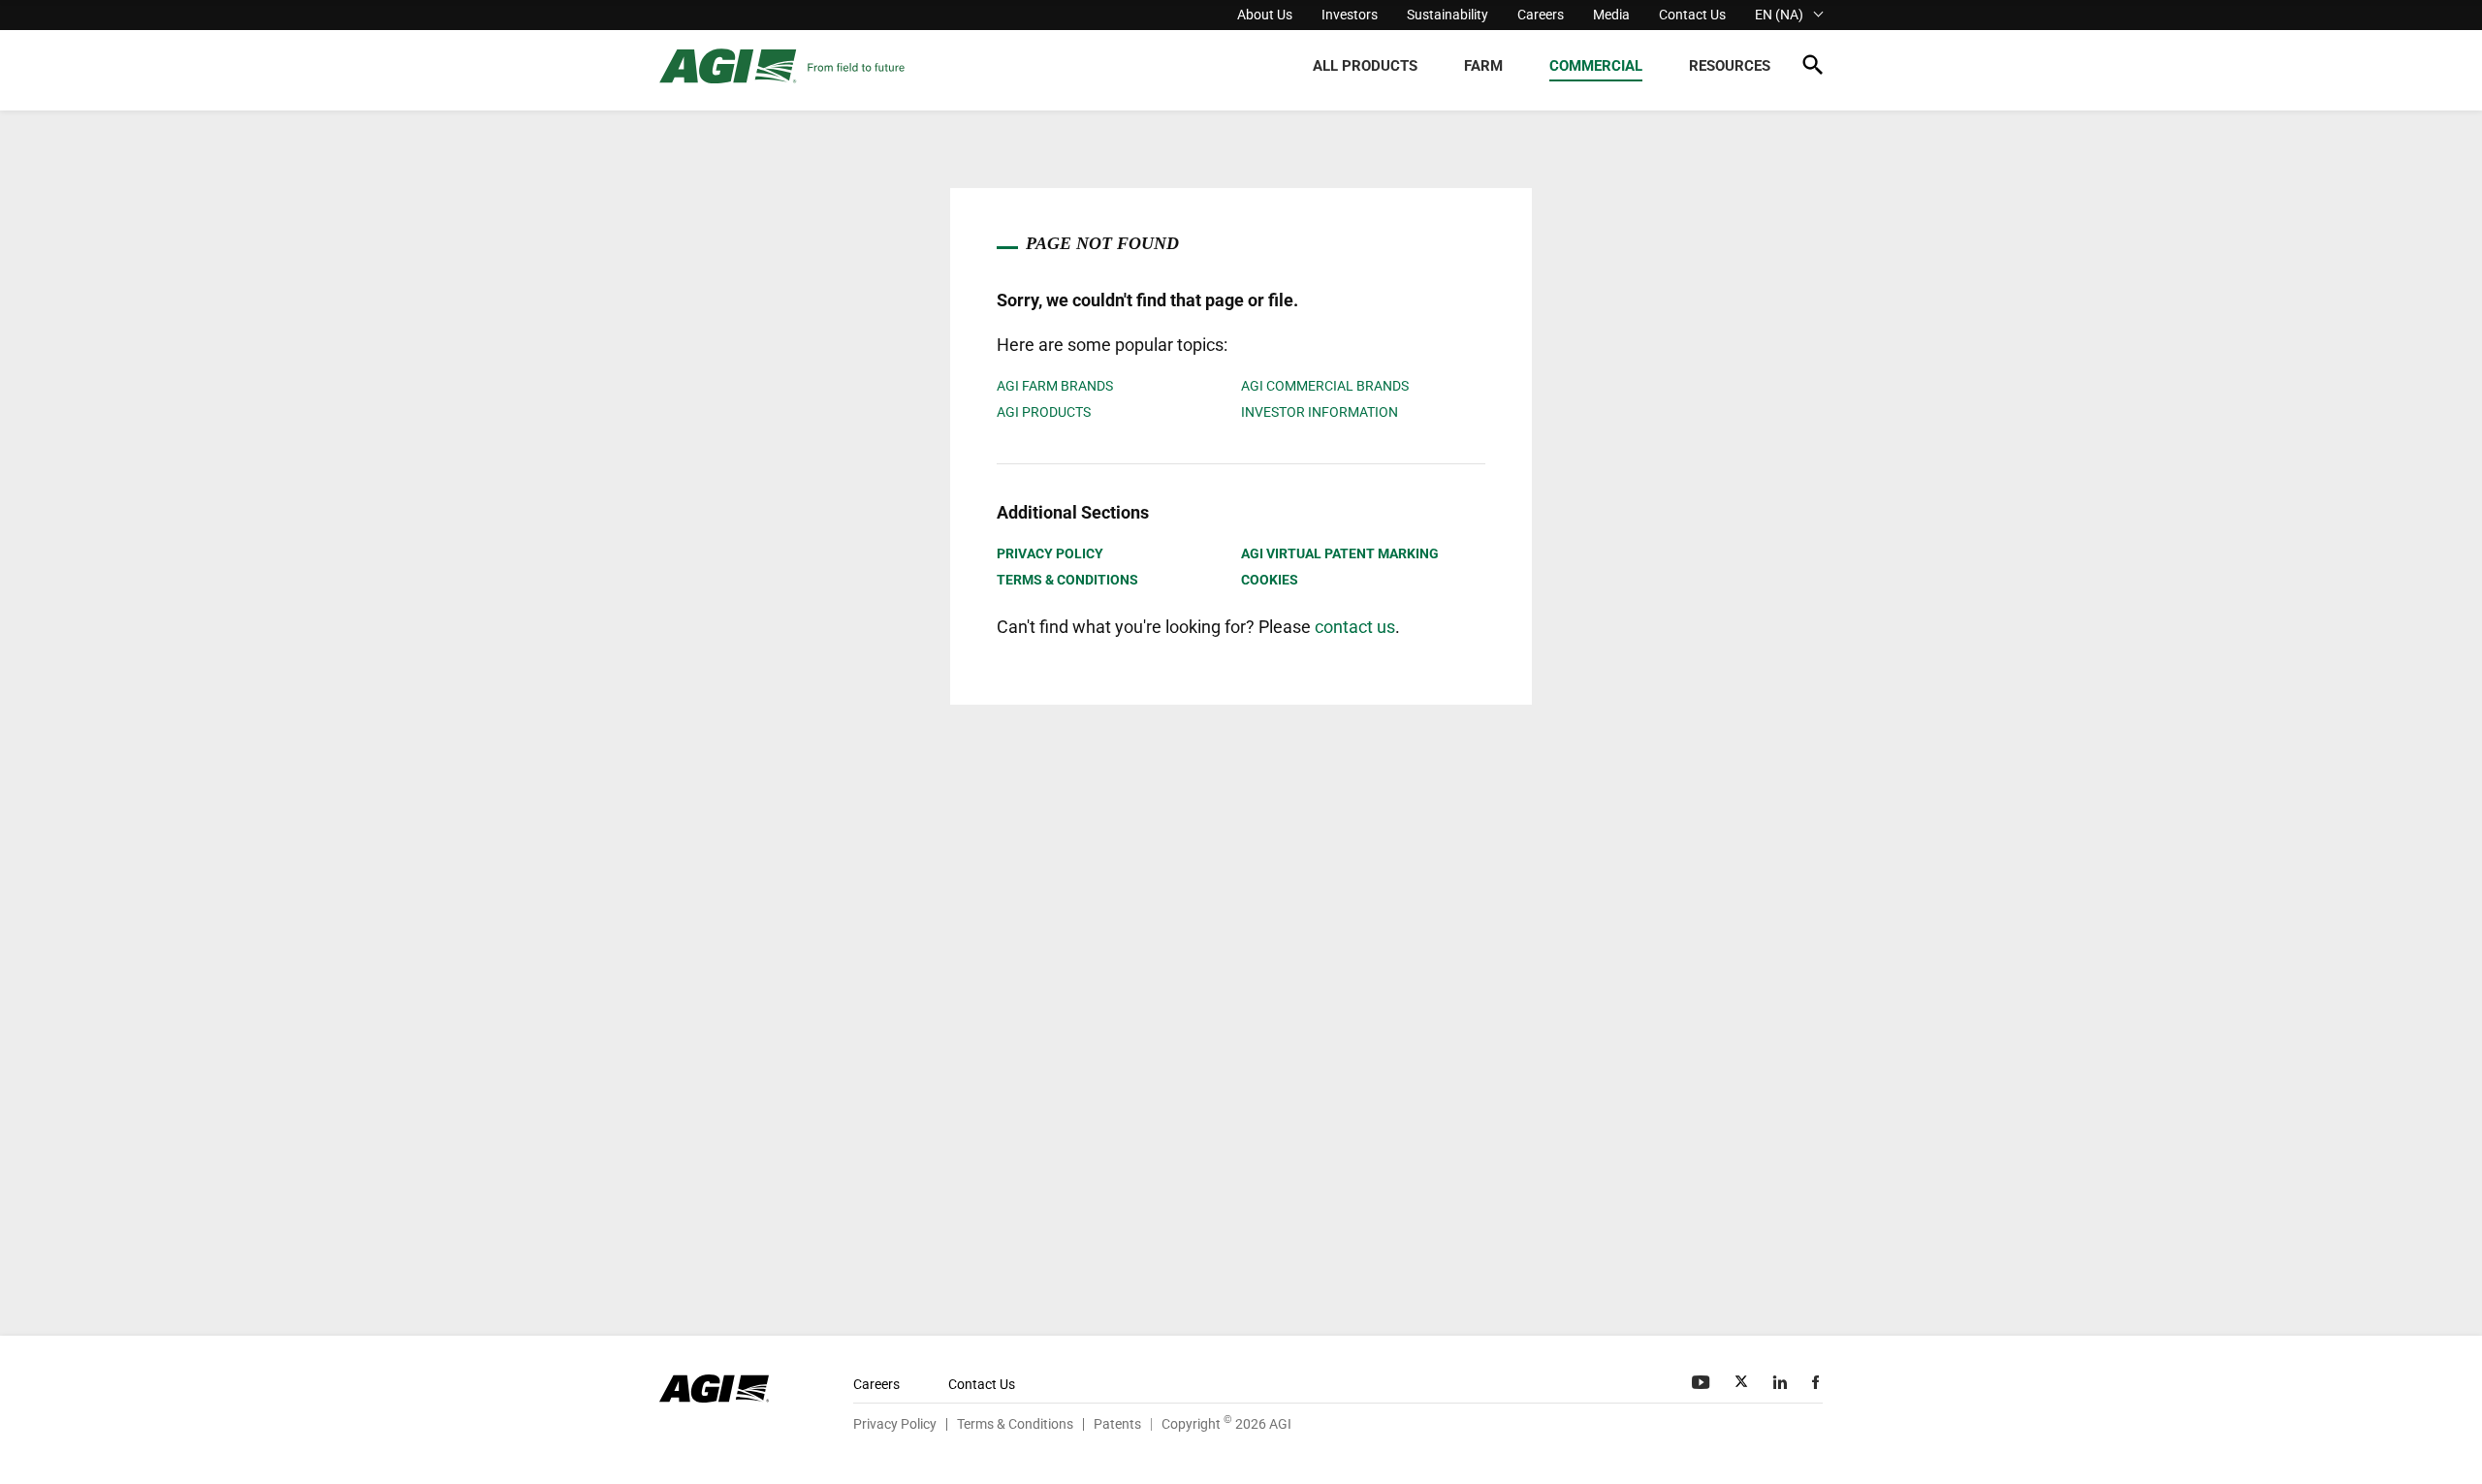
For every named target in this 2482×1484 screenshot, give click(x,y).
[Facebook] (1817, 1382)
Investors (1350, 15)
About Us (1265, 15)
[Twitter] (1743, 1382)
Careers (1541, 15)
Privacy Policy (1050, 553)
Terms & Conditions (1067, 580)
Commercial (1596, 66)
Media (1611, 15)
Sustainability (1448, 15)
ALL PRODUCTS (1365, 66)
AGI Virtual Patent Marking (1340, 553)
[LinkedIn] (1782, 1382)
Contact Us (1692, 15)
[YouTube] (1702, 1382)
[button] (1813, 68)
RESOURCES (1730, 66)
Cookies (1270, 580)
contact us (1355, 627)
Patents (1117, 1424)
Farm (1483, 66)
